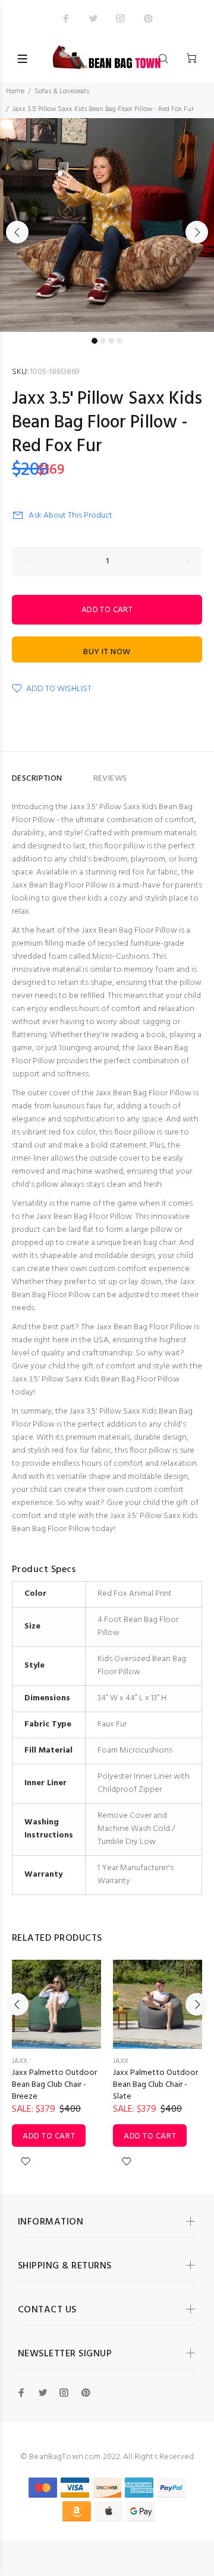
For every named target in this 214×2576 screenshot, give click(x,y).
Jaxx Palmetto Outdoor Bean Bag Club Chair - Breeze (54, 2085)
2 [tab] (103, 341)
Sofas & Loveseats (62, 91)
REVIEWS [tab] (110, 779)
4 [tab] (119, 341)
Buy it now (107, 652)
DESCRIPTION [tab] (37, 779)
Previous (17, 232)
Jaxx (20, 2061)
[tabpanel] (107, 225)
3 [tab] (111, 341)
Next (197, 232)
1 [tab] (95, 341)
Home (15, 91)
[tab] (78, 774)
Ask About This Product (70, 516)
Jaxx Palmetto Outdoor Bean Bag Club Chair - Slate (155, 2085)
